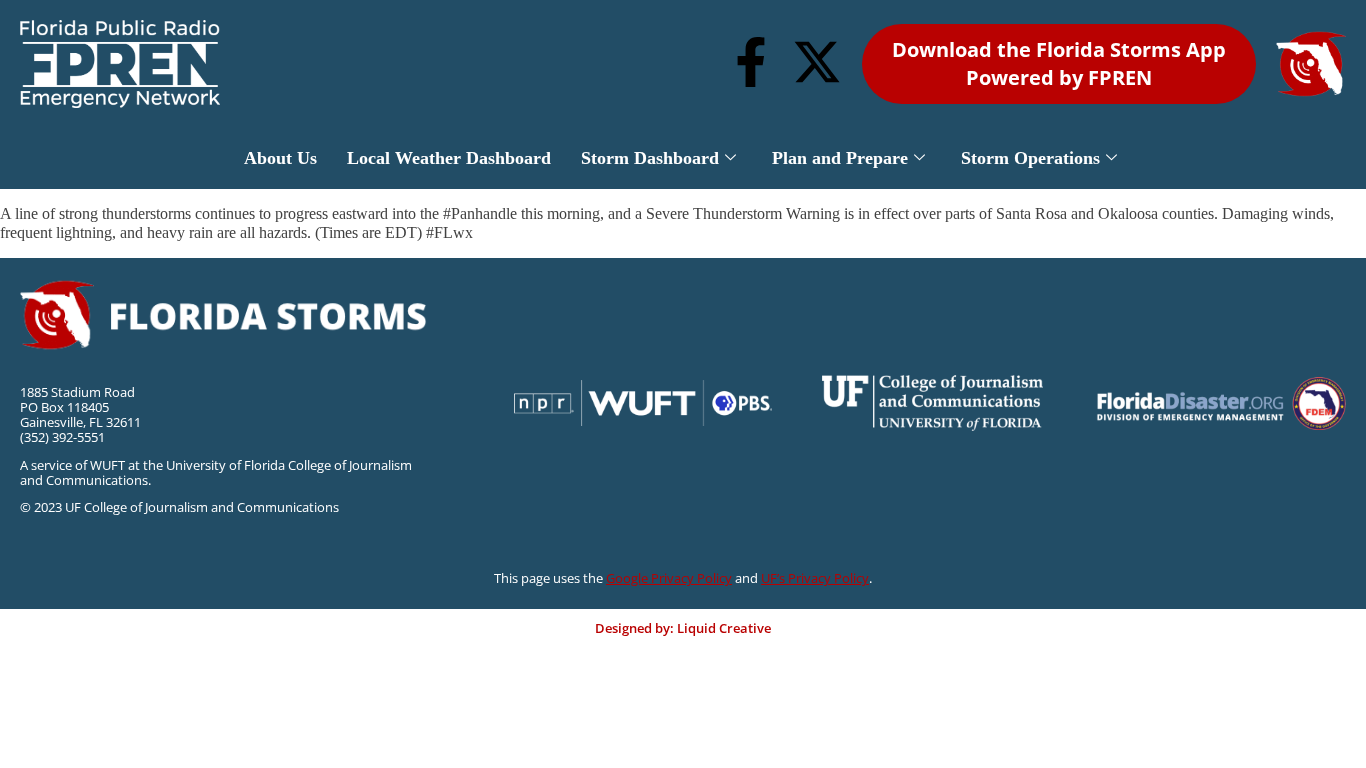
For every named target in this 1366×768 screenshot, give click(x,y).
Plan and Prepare (840, 158)
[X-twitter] (817, 62)
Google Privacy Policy (669, 578)
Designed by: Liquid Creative (683, 628)
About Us (280, 158)
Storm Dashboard (650, 158)
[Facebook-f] (751, 62)
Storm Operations (1030, 158)
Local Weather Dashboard (449, 158)
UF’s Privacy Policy (815, 578)
